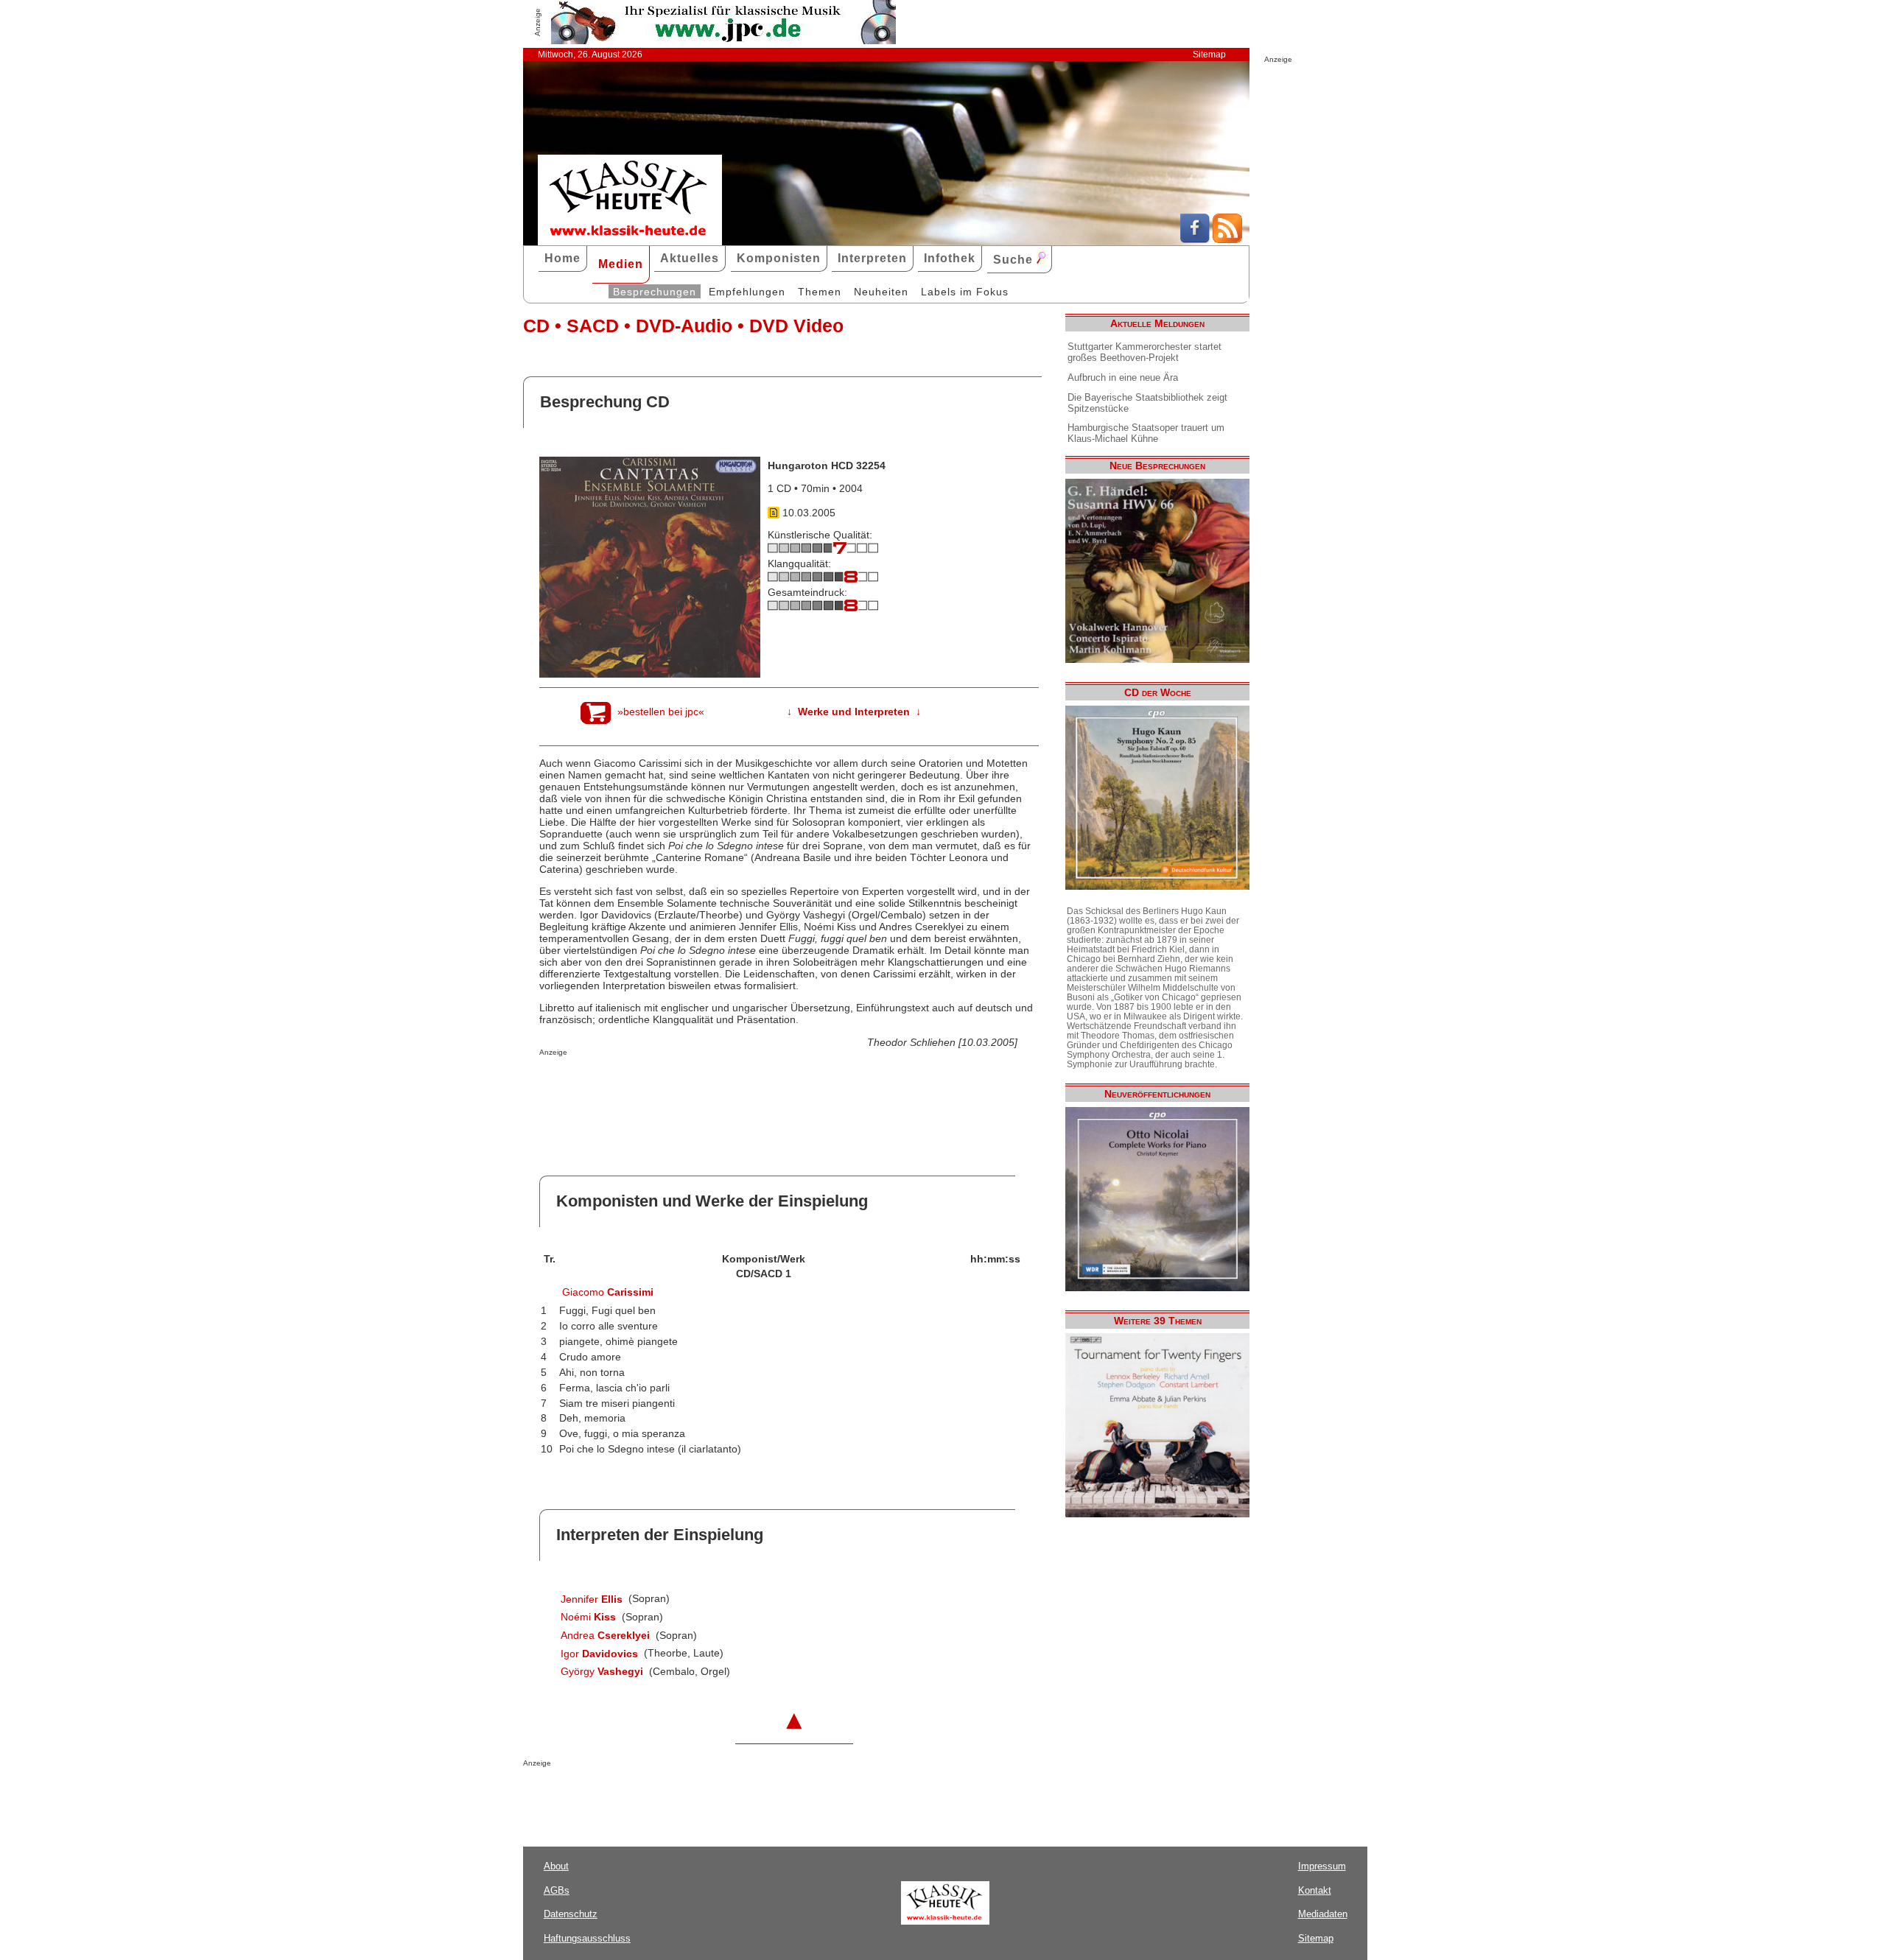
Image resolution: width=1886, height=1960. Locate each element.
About (556, 1866)
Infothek (950, 258)
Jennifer (592, 1599)
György (602, 1671)
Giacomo (608, 1292)
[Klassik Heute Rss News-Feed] (1227, 239)
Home (562, 258)
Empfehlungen (747, 292)
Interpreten (872, 258)
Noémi (588, 1617)
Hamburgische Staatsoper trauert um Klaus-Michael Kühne (1146, 433)
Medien (621, 264)
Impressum (1322, 1866)
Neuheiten (881, 292)
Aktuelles (690, 258)
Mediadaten (1323, 1914)
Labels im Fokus (965, 292)
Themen (820, 292)
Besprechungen (655, 292)
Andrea (605, 1635)
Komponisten (779, 258)
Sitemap (1209, 55)
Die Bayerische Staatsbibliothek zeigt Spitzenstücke (1147, 403)
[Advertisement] (712, 1086)
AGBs (557, 1890)
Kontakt (1315, 1890)
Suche (1015, 260)
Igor (599, 1654)
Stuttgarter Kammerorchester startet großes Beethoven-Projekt (1144, 352)
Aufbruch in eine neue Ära (1123, 377)
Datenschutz (571, 1914)
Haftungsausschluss (587, 1938)
